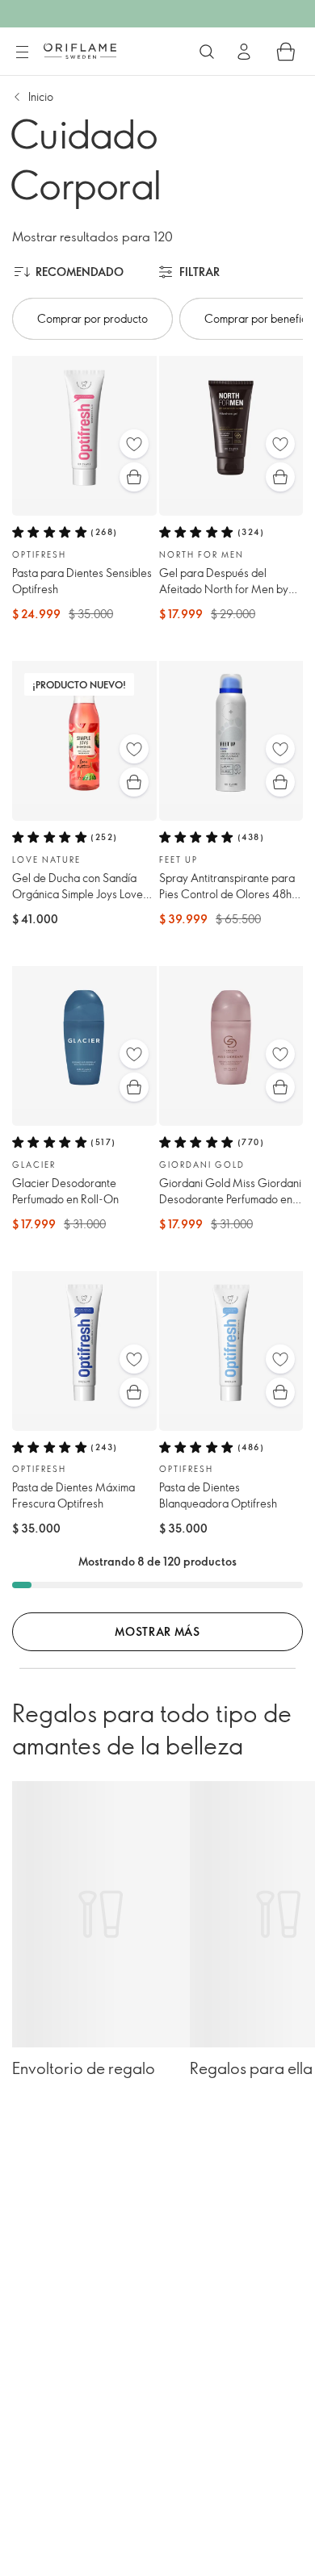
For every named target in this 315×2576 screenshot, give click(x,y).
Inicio (41, 96)
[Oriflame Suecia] (80, 51)
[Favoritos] (134, 444)
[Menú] (22, 52)
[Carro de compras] (286, 52)
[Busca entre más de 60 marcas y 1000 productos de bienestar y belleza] (207, 52)
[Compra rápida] (134, 477)
